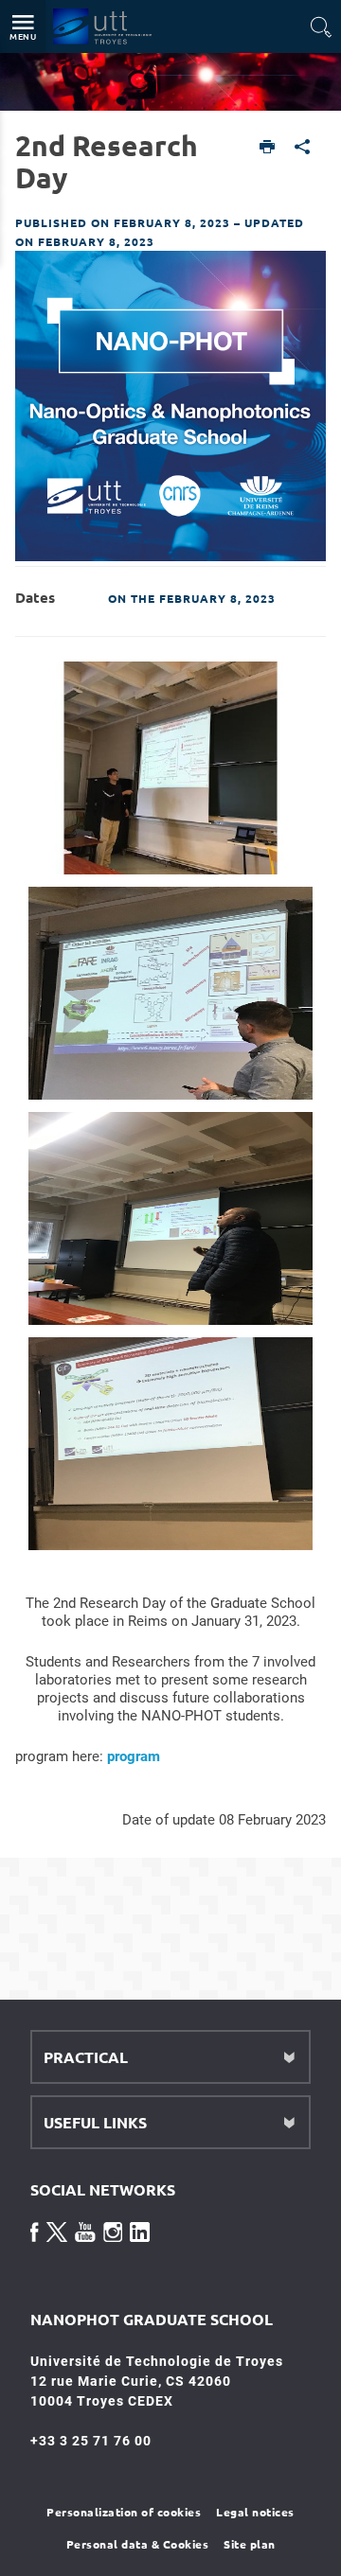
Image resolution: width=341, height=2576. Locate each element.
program (134, 1756)
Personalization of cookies (124, 2512)
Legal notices (255, 2512)
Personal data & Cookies (138, 2544)
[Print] (268, 148)
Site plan (250, 2544)
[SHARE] (303, 148)
